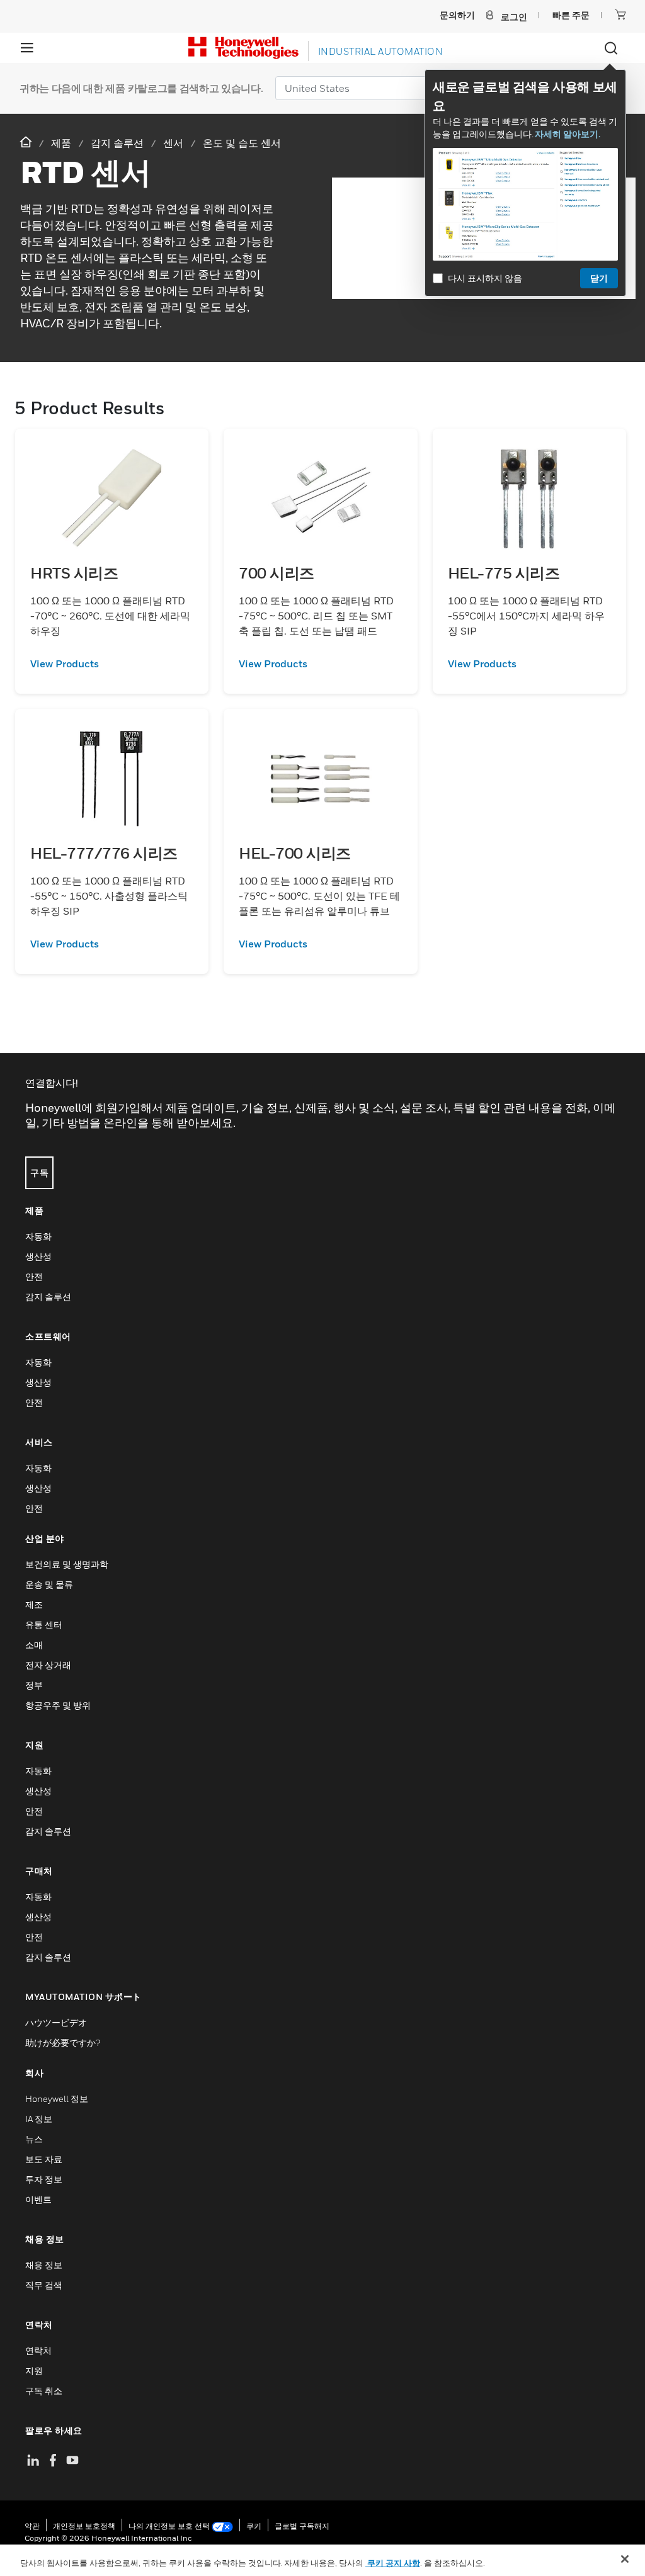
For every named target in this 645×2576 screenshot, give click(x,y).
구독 (39, 1172)
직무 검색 (44, 2285)
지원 (34, 2370)
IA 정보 (39, 2119)
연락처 (38, 2350)
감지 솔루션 (48, 1296)
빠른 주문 (571, 15)
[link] (112, 664)
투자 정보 (44, 2179)
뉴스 (34, 2139)
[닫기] (625, 2559)
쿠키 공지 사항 (393, 2563)
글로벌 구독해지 (302, 2526)
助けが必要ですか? (63, 2042)
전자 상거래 (48, 1665)
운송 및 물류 (49, 1584)
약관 (32, 2526)
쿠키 (254, 2526)
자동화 (38, 1236)
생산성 (38, 1256)
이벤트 (38, 2199)
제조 (34, 1604)
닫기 (599, 278)
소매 (34, 1645)
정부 (34, 1685)
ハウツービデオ (56, 2022)
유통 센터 (44, 1624)
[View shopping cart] (620, 14)
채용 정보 (44, 2265)
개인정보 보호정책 (84, 2526)
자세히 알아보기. (568, 134)
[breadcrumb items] (27, 143)
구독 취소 (44, 2391)
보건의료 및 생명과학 (67, 1564)
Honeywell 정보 (57, 2099)
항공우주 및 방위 (58, 1705)
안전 (34, 1276)
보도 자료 (44, 2159)
